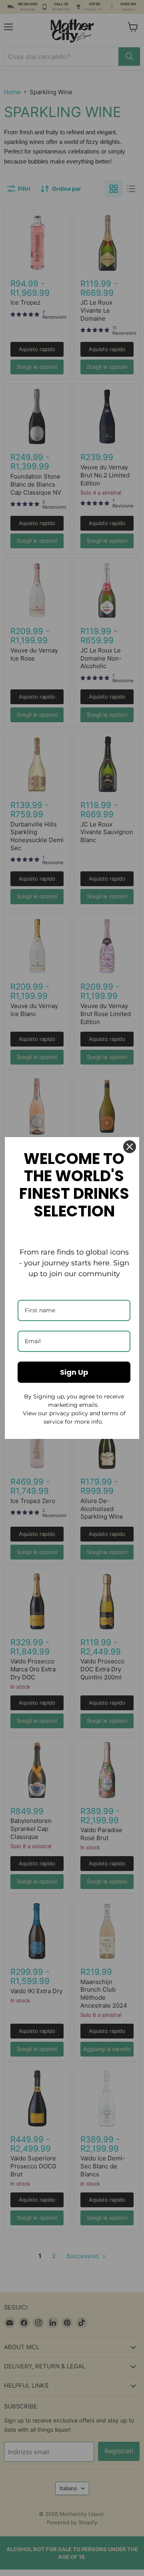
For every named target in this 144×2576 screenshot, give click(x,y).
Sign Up (74, 1372)
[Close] (130, 1147)
